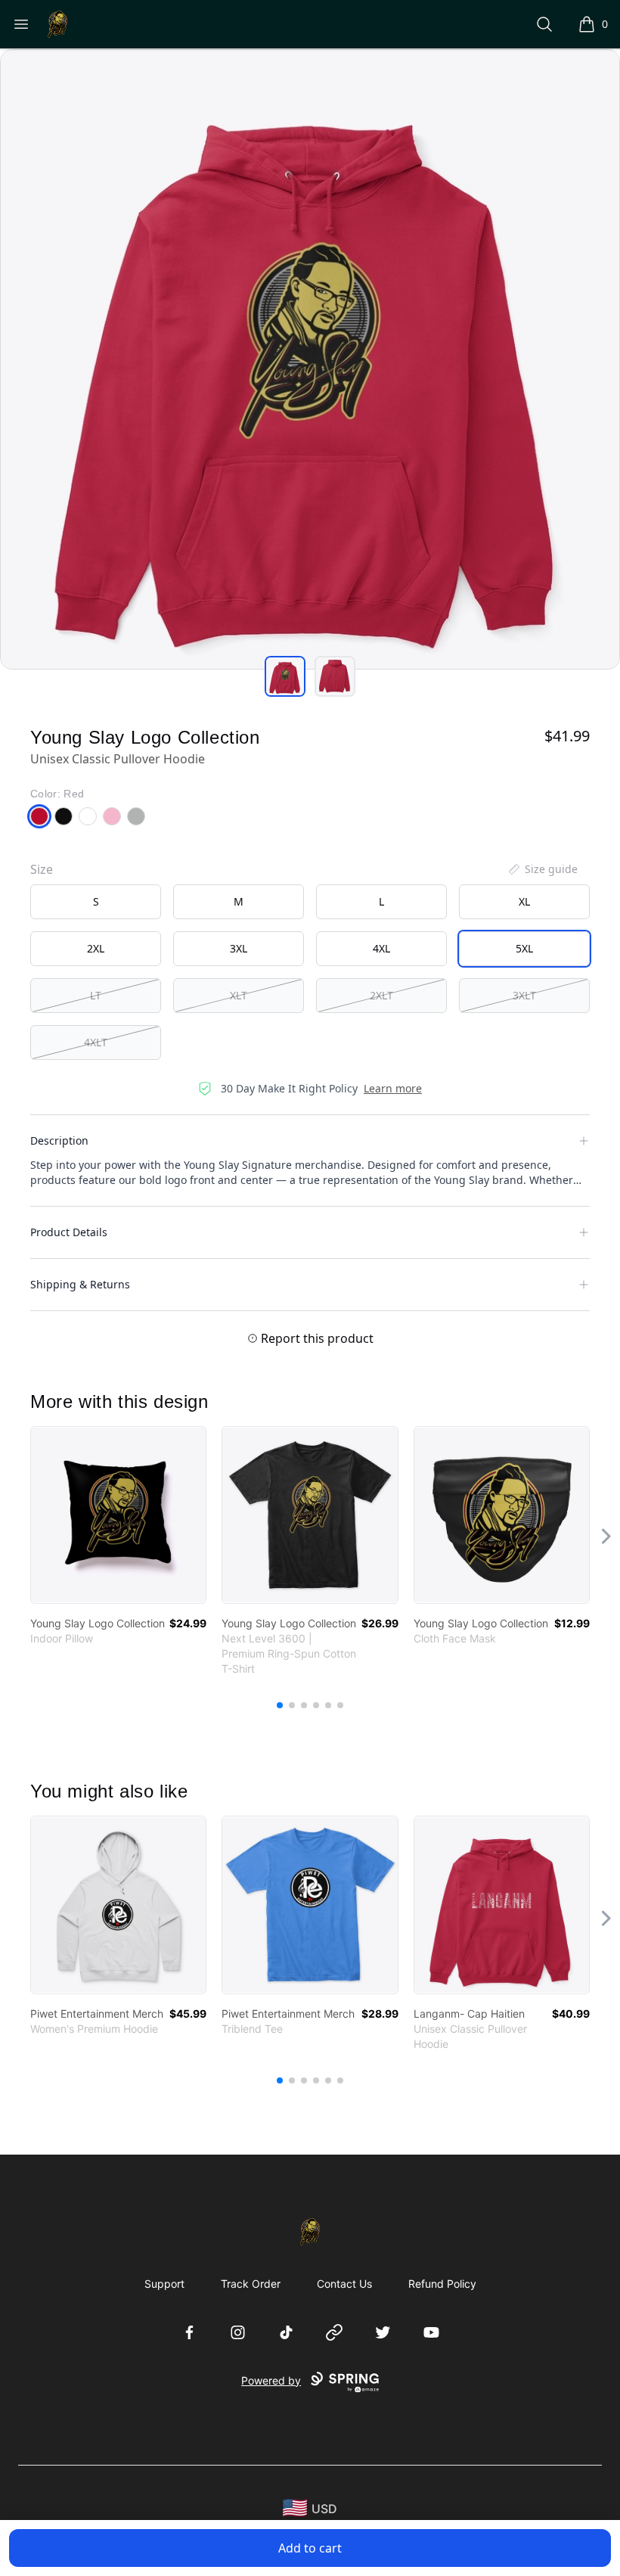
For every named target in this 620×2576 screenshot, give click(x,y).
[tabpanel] (310, 359)
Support (164, 2284)
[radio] (96, 902)
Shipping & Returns (80, 1284)
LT (96, 995)
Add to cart (310, 2548)
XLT (239, 995)
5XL (524, 948)
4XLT (96, 1042)
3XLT (524, 995)
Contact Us (344, 2284)
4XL (381, 948)
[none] (542, 869)
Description (59, 1140)
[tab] (285, 676)
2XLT (381, 995)
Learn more (393, 1088)
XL (524, 901)
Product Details (69, 1232)
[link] (118, 1515)
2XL (96, 948)
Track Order (251, 2284)
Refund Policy (442, 2284)
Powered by (271, 2380)
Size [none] (42, 869)
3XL (239, 948)
